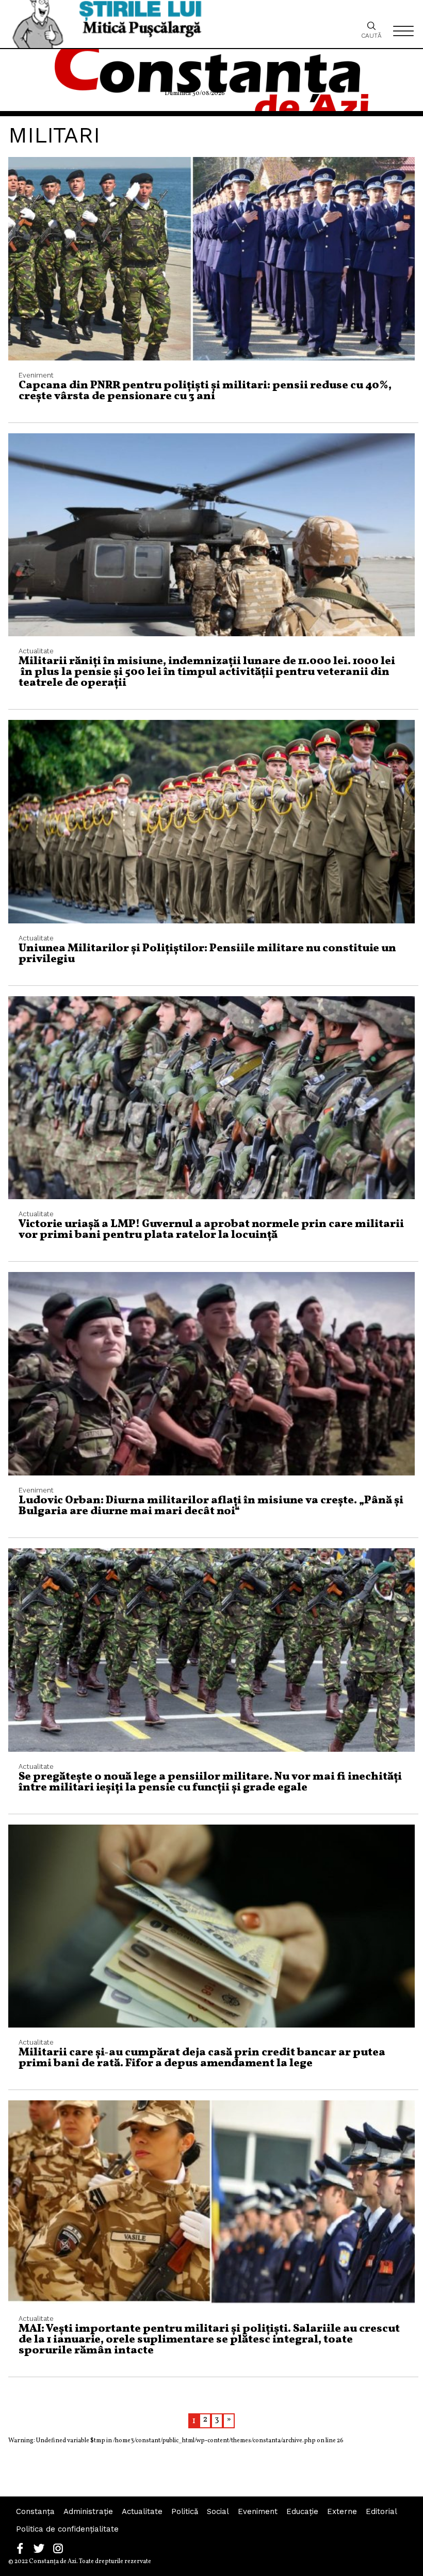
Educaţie (302, 2511)
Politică (185, 2511)
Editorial (381, 2511)
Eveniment (258, 2511)
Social (218, 2511)
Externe (342, 2511)
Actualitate (142, 2511)
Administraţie (88, 2511)
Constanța (35, 2511)
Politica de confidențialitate (67, 2529)
